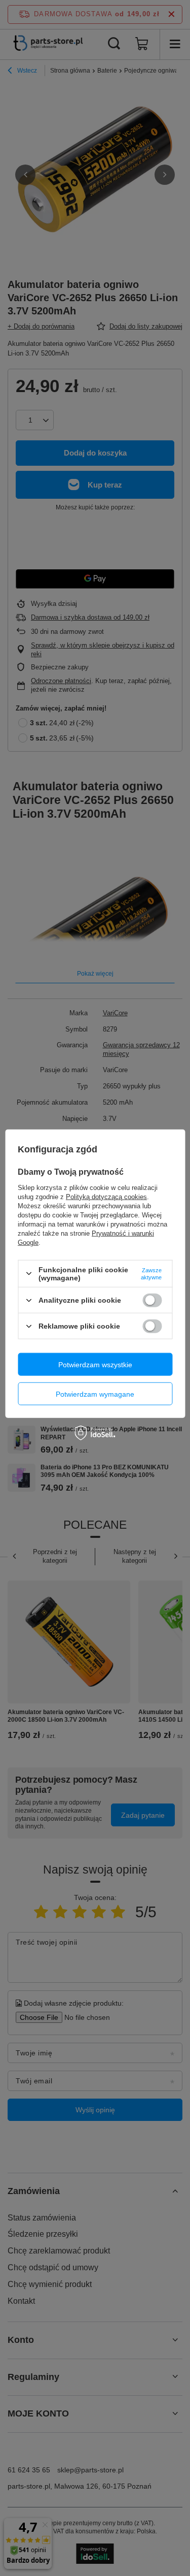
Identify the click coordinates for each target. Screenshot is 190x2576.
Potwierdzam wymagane (95, 1394)
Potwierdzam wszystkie (95, 1364)
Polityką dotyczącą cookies (106, 1196)
